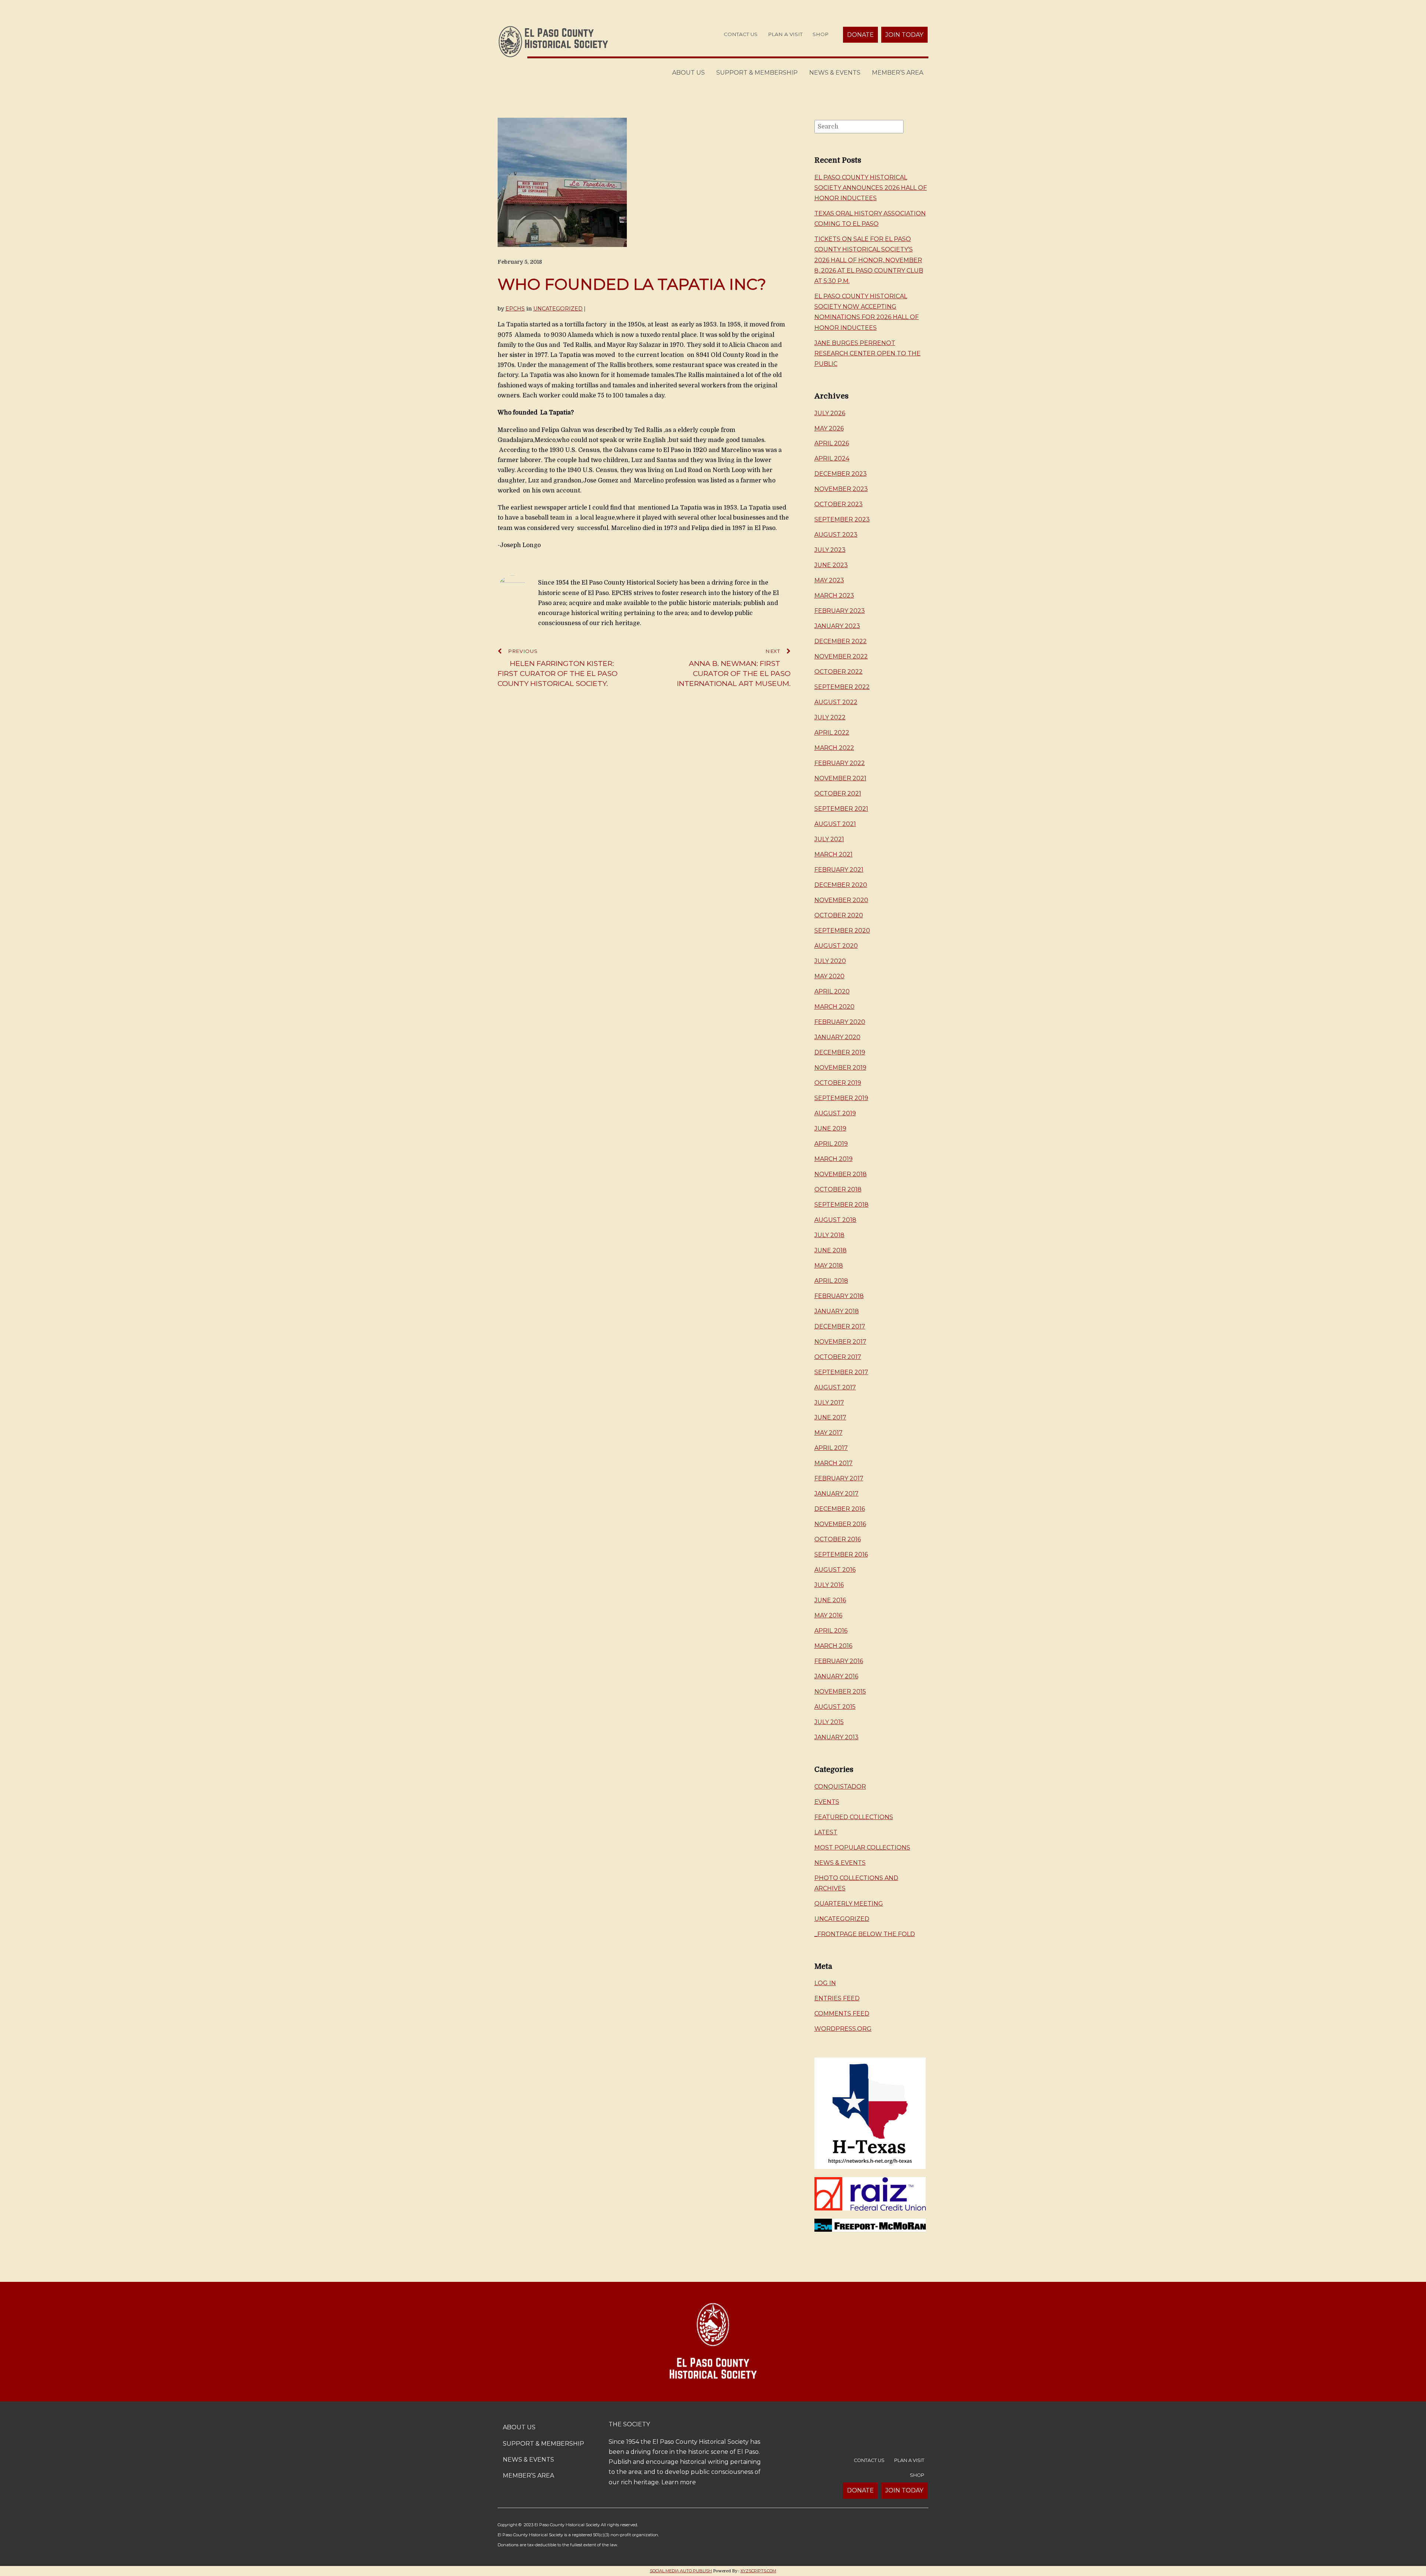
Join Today (904, 35)
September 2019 (841, 1098)
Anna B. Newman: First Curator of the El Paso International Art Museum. (734, 668)
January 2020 (837, 1037)
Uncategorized (558, 309)
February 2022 (840, 763)
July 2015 (829, 1722)
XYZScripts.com (758, 2571)
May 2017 (828, 1433)
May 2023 (829, 580)
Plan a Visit (785, 34)
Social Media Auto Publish (681, 2571)
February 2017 (839, 1478)
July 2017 (829, 1403)
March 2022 (834, 748)
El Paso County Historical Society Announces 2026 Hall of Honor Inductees (871, 188)
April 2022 (832, 733)
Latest (826, 1832)
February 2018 (839, 1296)
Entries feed (837, 1998)
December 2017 (840, 1326)
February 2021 (839, 870)
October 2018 (838, 1189)
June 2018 (831, 1250)
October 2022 (839, 672)
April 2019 (831, 1144)
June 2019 (830, 1128)
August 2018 (835, 1220)
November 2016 (840, 1524)
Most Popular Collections (862, 1848)
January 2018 (837, 1311)
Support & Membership (757, 73)
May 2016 (828, 1615)
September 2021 (841, 809)
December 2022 (841, 641)
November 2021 (840, 778)
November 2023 (841, 489)
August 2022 (836, 702)
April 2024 (832, 458)
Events (827, 1802)
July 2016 (829, 1585)
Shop (821, 34)
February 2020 (840, 1022)
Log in (825, 1983)
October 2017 (838, 1357)
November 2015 (840, 1692)
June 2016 (830, 1600)
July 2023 (830, 550)
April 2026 (832, 443)
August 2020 (836, 946)
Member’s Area (898, 73)
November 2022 (841, 656)
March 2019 (834, 1159)
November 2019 (840, 1068)
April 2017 (831, 1448)
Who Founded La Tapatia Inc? (632, 284)
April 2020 (832, 991)
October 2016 (838, 1539)
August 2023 (836, 535)
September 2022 (842, 687)
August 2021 (835, 824)
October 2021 (838, 793)
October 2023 (839, 504)
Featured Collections (854, 1817)
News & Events (835, 73)
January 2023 (837, 626)
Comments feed (842, 2014)
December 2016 (840, 1509)
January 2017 (836, 1494)
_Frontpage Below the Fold (865, 1934)
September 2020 (842, 931)
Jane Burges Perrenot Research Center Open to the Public (867, 353)
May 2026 (829, 428)
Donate (860, 35)
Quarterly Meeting (849, 1904)
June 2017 (830, 1417)
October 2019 (838, 1083)
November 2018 (841, 1174)
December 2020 (841, 885)
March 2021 (834, 854)
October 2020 (839, 915)
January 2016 (836, 1676)
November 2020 (841, 900)
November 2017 (840, 1342)
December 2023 (841, 474)
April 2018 (831, 1281)
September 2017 (841, 1372)
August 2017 (835, 1387)
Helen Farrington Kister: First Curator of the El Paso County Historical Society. (558, 668)
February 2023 (840, 611)
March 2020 (834, 1007)
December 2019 (840, 1052)
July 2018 (829, 1235)
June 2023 (831, 565)
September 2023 (842, 519)
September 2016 (841, 1554)
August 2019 (835, 1113)
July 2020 (830, 961)
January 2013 (836, 1737)
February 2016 (839, 1661)
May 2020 (829, 976)
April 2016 (831, 1631)
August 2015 (835, 1707)
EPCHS (515, 309)
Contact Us (741, 34)
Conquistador (840, 1787)
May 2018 (829, 1266)
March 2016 (833, 1646)
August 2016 (835, 1570)
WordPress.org (843, 2029)
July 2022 (830, 717)
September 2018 (841, 1205)
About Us (688, 73)
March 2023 (834, 596)
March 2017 (834, 1463)
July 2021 (829, 839)
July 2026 (830, 413)
